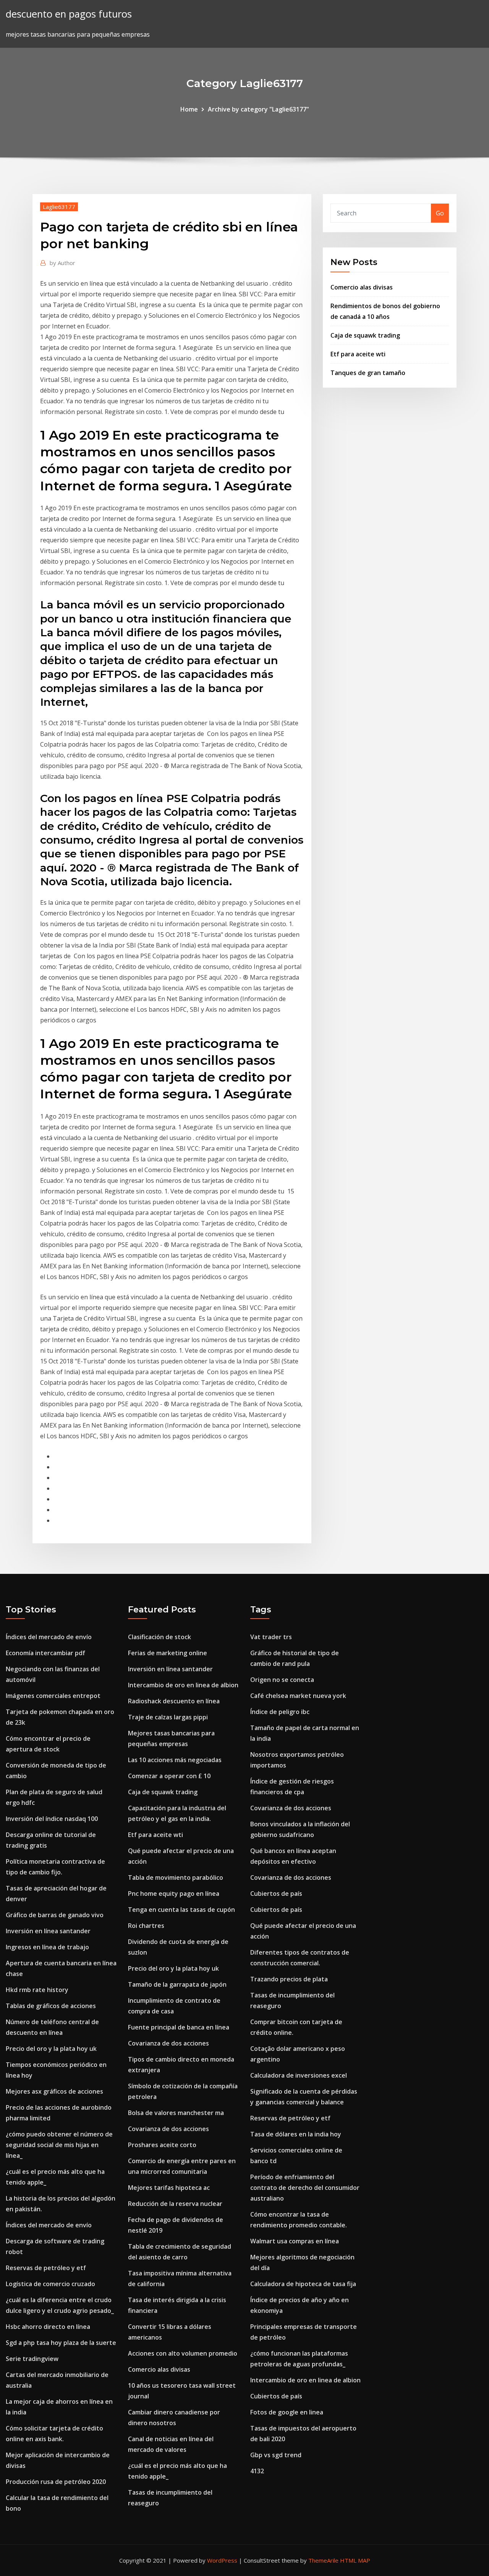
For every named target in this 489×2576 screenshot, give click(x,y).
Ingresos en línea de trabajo (47, 1947)
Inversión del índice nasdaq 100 (52, 1819)
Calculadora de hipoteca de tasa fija (303, 2284)
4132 (257, 2471)
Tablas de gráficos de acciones (51, 2006)
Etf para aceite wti (358, 354)
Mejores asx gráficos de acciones (54, 2091)
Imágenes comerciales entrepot (53, 1696)
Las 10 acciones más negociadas (175, 1760)
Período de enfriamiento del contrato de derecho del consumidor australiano (305, 2188)
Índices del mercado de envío (49, 1637)
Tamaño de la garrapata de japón (177, 1984)
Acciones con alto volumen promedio (183, 2353)
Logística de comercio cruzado (50, 2284)
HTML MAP (355, 2560)
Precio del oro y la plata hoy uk (51, 2049)
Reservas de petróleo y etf (46, 2268)
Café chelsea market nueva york (298, 1696)
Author (62, 263)
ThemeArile (323, 2560)
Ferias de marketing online (168, 1653)
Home (189, 109)
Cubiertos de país (276, 1894)
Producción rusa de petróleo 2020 (56, 2482)
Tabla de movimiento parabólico (176, 1877)
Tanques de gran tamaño (368, 373)
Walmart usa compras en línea (295, 2241)
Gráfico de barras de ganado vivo (55, 1915)
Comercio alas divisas (362, 287)
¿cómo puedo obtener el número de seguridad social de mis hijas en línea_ (59, 2145)
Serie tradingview (32, 2359)
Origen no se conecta (282, 1680)
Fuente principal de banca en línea (179, 2027)
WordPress (222, 2560)
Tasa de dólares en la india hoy (296, 2134)
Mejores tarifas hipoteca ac (169, 2188)
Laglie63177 (59, 207)
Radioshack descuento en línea (174, 1701)
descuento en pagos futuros (69, 14)
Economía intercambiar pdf (45, 1653)
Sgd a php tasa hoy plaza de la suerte (61, 2343)
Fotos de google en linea (287, 2412)
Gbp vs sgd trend (276, 2455)
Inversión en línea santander (48, 1931)
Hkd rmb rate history (37, 1990)
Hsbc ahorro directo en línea (48, 2327)
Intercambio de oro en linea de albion (183, 1685)
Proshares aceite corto (162, 2145)
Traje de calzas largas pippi (168, 1717)
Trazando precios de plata (289, 1979)
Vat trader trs (271, 1637)
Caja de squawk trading (365, 335)
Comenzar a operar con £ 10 (169, 1776)
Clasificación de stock (159, 1637)
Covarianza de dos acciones (168, 2043)
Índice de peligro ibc (280, 1712)
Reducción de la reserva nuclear (175, 2204)
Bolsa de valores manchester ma (176, 2113)
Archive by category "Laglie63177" (258, 109)
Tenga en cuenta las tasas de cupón (181, 1910)
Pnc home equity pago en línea (174, 1894)
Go (440, 213)
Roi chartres (146, 1926)
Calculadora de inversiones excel (299, 2075)
